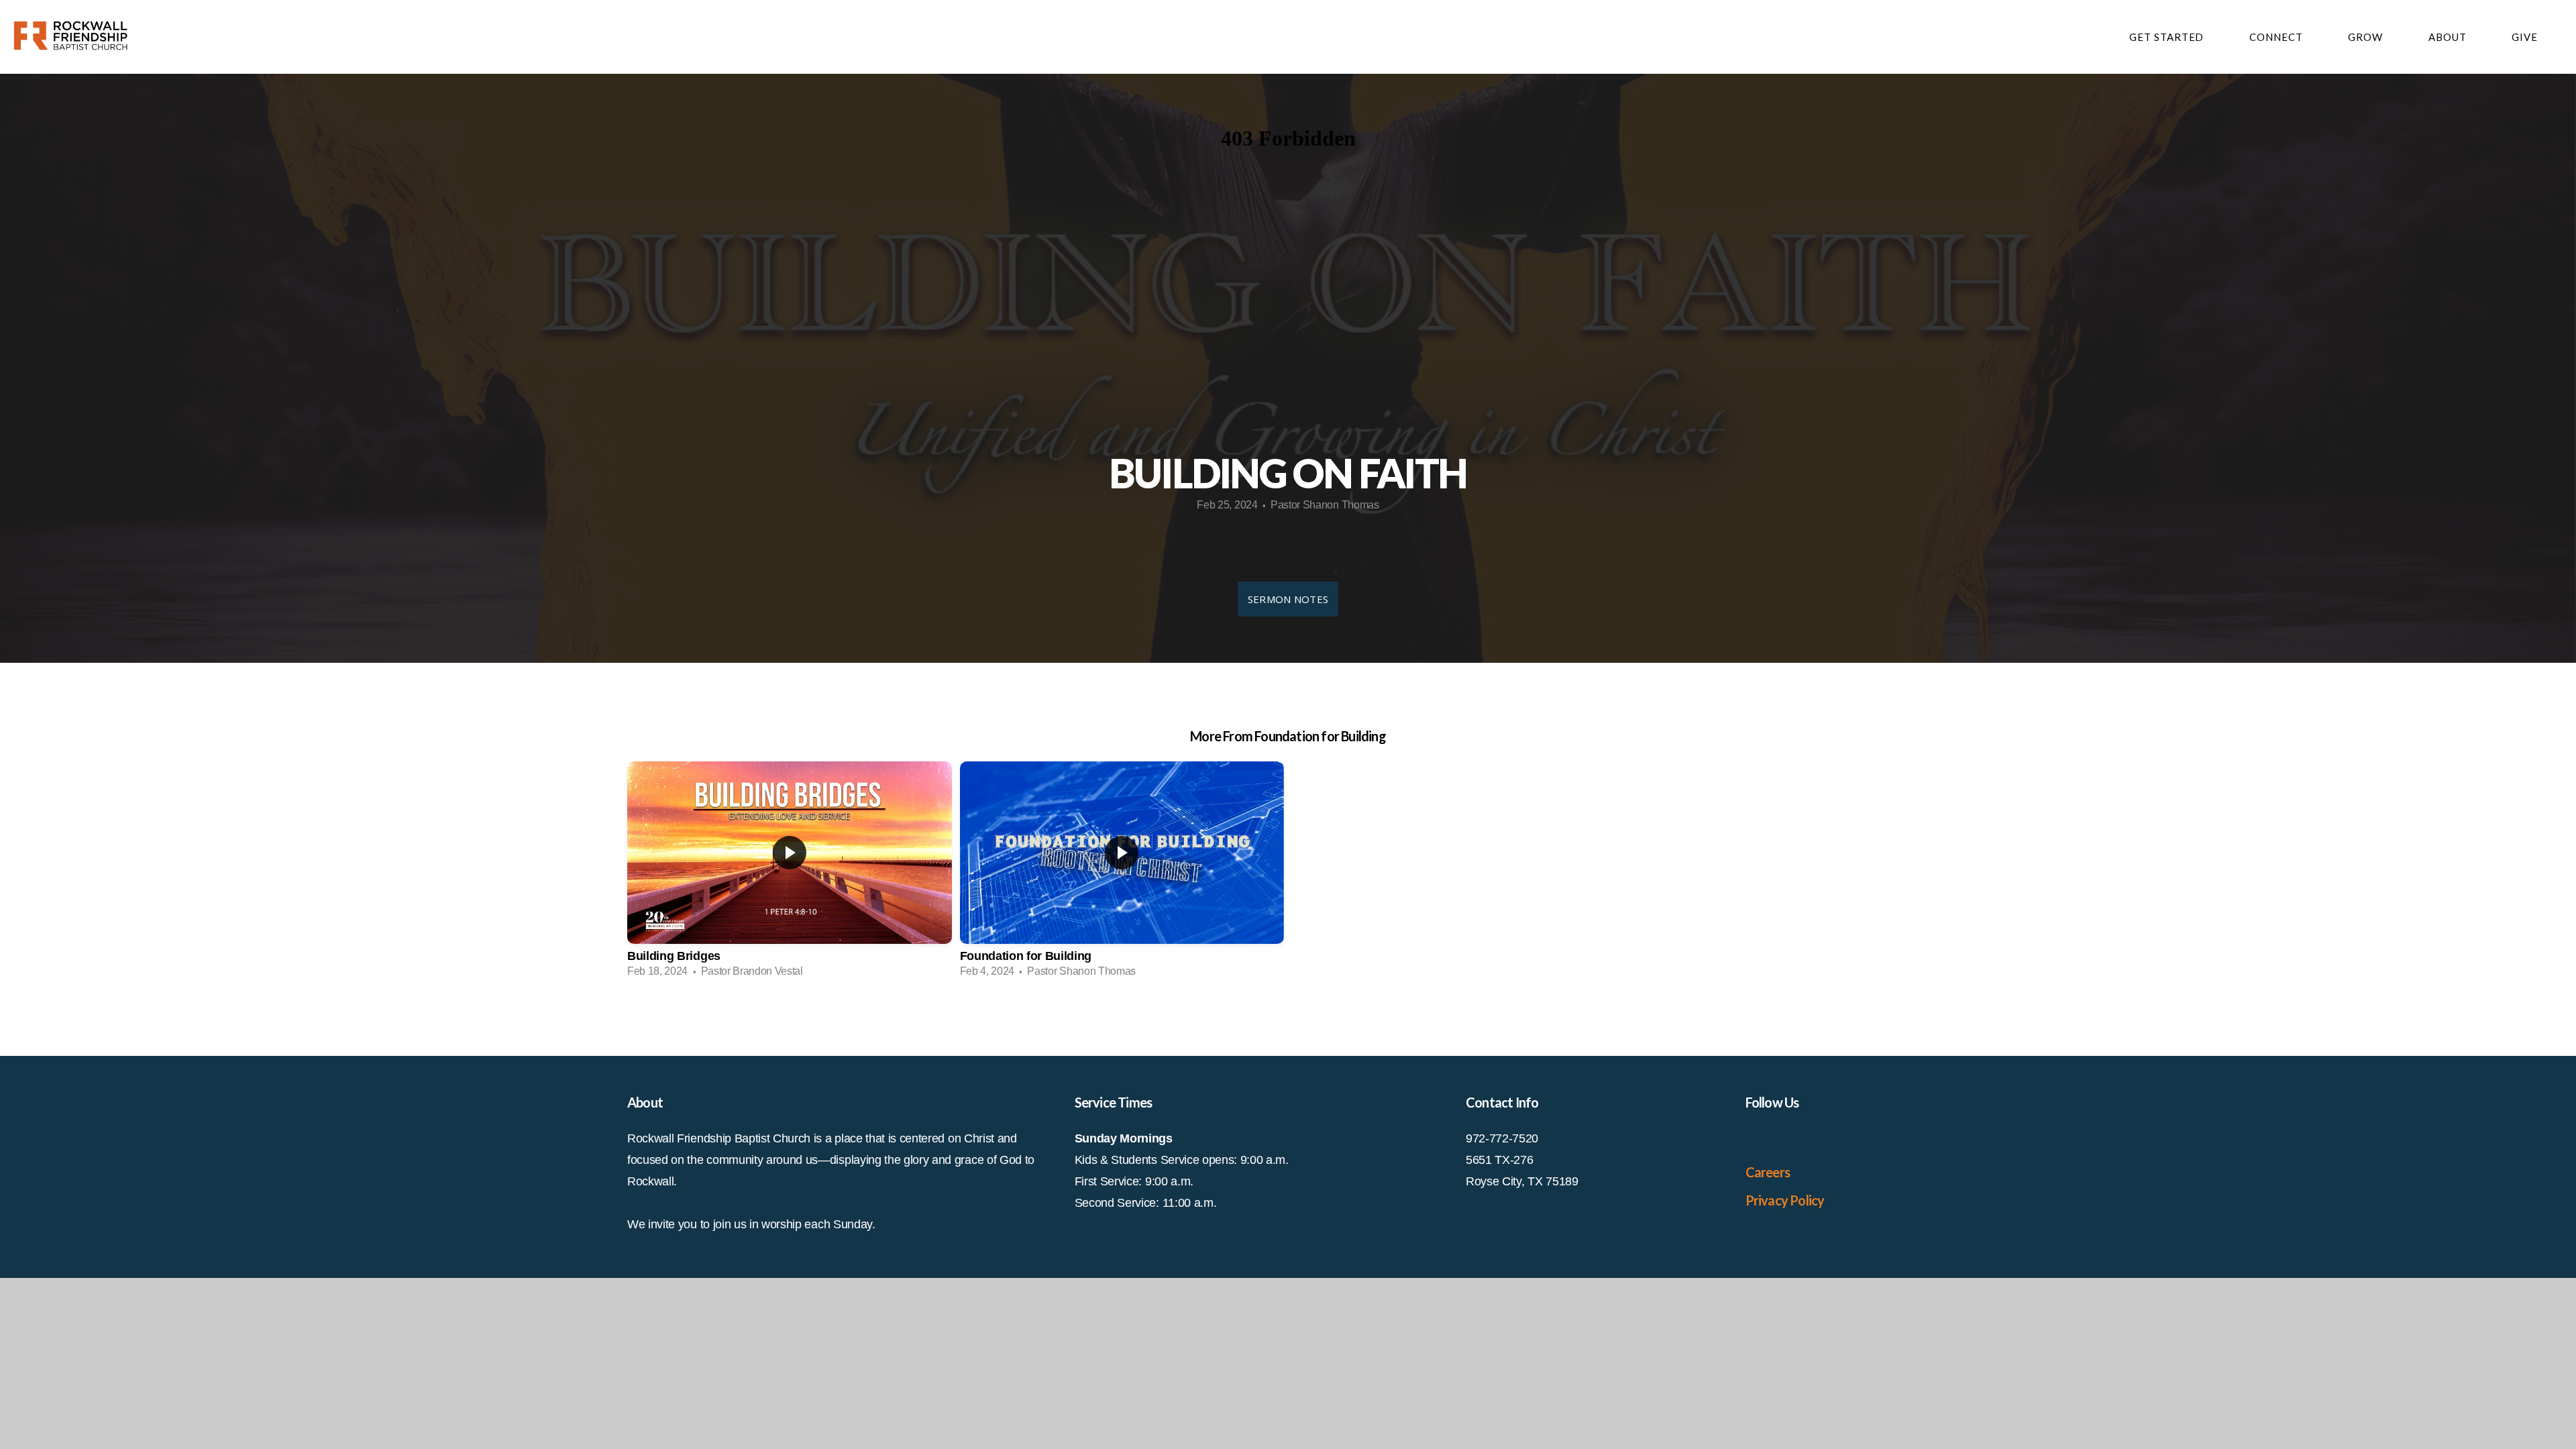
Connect (2277, 37)
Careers (1768, 1172)
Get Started (2168, 37)
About (2449, 37)
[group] (790, 874)
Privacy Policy (1785, 1200)
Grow (2367, 37)
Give (2525, 37)
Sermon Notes (1288, 599)
